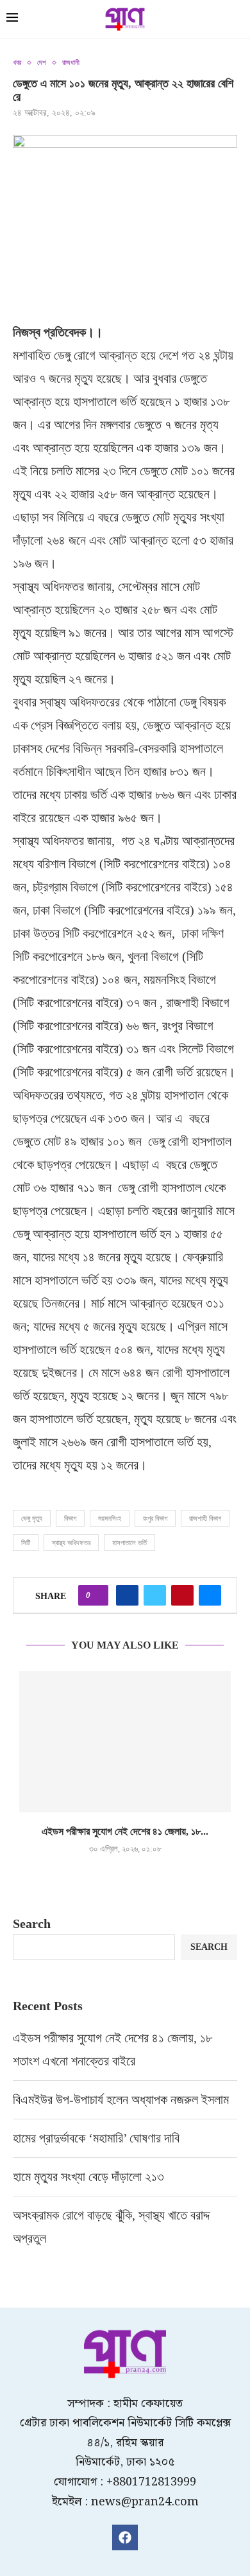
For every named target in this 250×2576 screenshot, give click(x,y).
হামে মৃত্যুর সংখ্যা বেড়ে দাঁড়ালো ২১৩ (90, 2177)
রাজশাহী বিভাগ (205, 1518)
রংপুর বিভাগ (155, 1518)
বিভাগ (70, 1518)
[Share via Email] (210, 1595)
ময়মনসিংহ (110, 1518)
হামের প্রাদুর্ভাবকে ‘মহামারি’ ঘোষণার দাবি (96, 2138)
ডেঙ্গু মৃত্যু (32, 1518)
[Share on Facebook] (127, 1595)
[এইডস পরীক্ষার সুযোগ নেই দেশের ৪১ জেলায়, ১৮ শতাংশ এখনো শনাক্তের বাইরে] (125, 1742)
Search (32, 1923)
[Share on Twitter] (155, 1595)
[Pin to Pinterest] (182, 1595)
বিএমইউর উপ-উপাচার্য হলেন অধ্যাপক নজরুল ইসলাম (121, 2099)
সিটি (26, 1543)
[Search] (237, 21)
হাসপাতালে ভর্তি (129, 1543)
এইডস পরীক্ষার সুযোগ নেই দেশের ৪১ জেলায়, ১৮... (125, 1831)
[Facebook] (125, 2537)
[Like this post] (97, 1595)
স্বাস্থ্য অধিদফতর (71, 1543)
